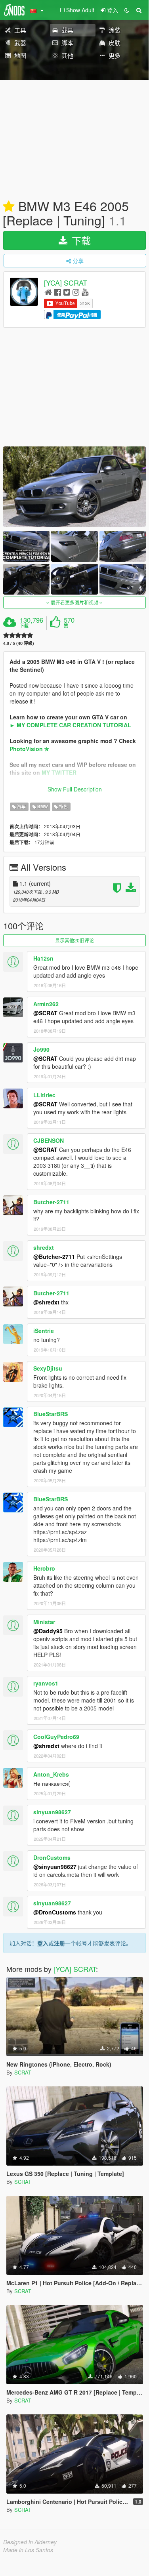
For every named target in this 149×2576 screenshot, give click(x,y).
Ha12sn (43, 958)
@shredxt (46, 1302)
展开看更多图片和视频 (74, 602)
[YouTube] (85, 292)
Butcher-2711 (51, 1202)
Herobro (44, 1568)
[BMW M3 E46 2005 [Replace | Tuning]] (74, 487)
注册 (59, 1943)
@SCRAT (45, 1013)
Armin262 (46, 1004)
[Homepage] (48, 292)
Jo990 (41, 1049)
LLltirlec (44, 1095)
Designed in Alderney (30, 2542)
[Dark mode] (127, 10)
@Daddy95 (48, 1631)
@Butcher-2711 (54, 1257)
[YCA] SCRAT (66, 283)
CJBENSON (49, 1140)
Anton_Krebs (51, 1774)
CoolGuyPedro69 (56, 1737)
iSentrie (44, 1331)
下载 (80, 240)
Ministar (44, 1622)
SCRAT (23, 2072)
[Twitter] (67, 292)
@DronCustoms (55, 1912)
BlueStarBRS (51, 1414)
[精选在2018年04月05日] (9, 207)
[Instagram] (76, 292)
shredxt (44, 1247)
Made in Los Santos (28, 2550)
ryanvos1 (46, 1683)
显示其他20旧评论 (74, 940)
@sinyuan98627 (55, 1867)
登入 (43, 1943)
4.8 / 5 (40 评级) (19, 643)
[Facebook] (58, 292)
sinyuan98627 (52, 1812)
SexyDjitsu (48, 1368)
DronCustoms (52, 1857)
